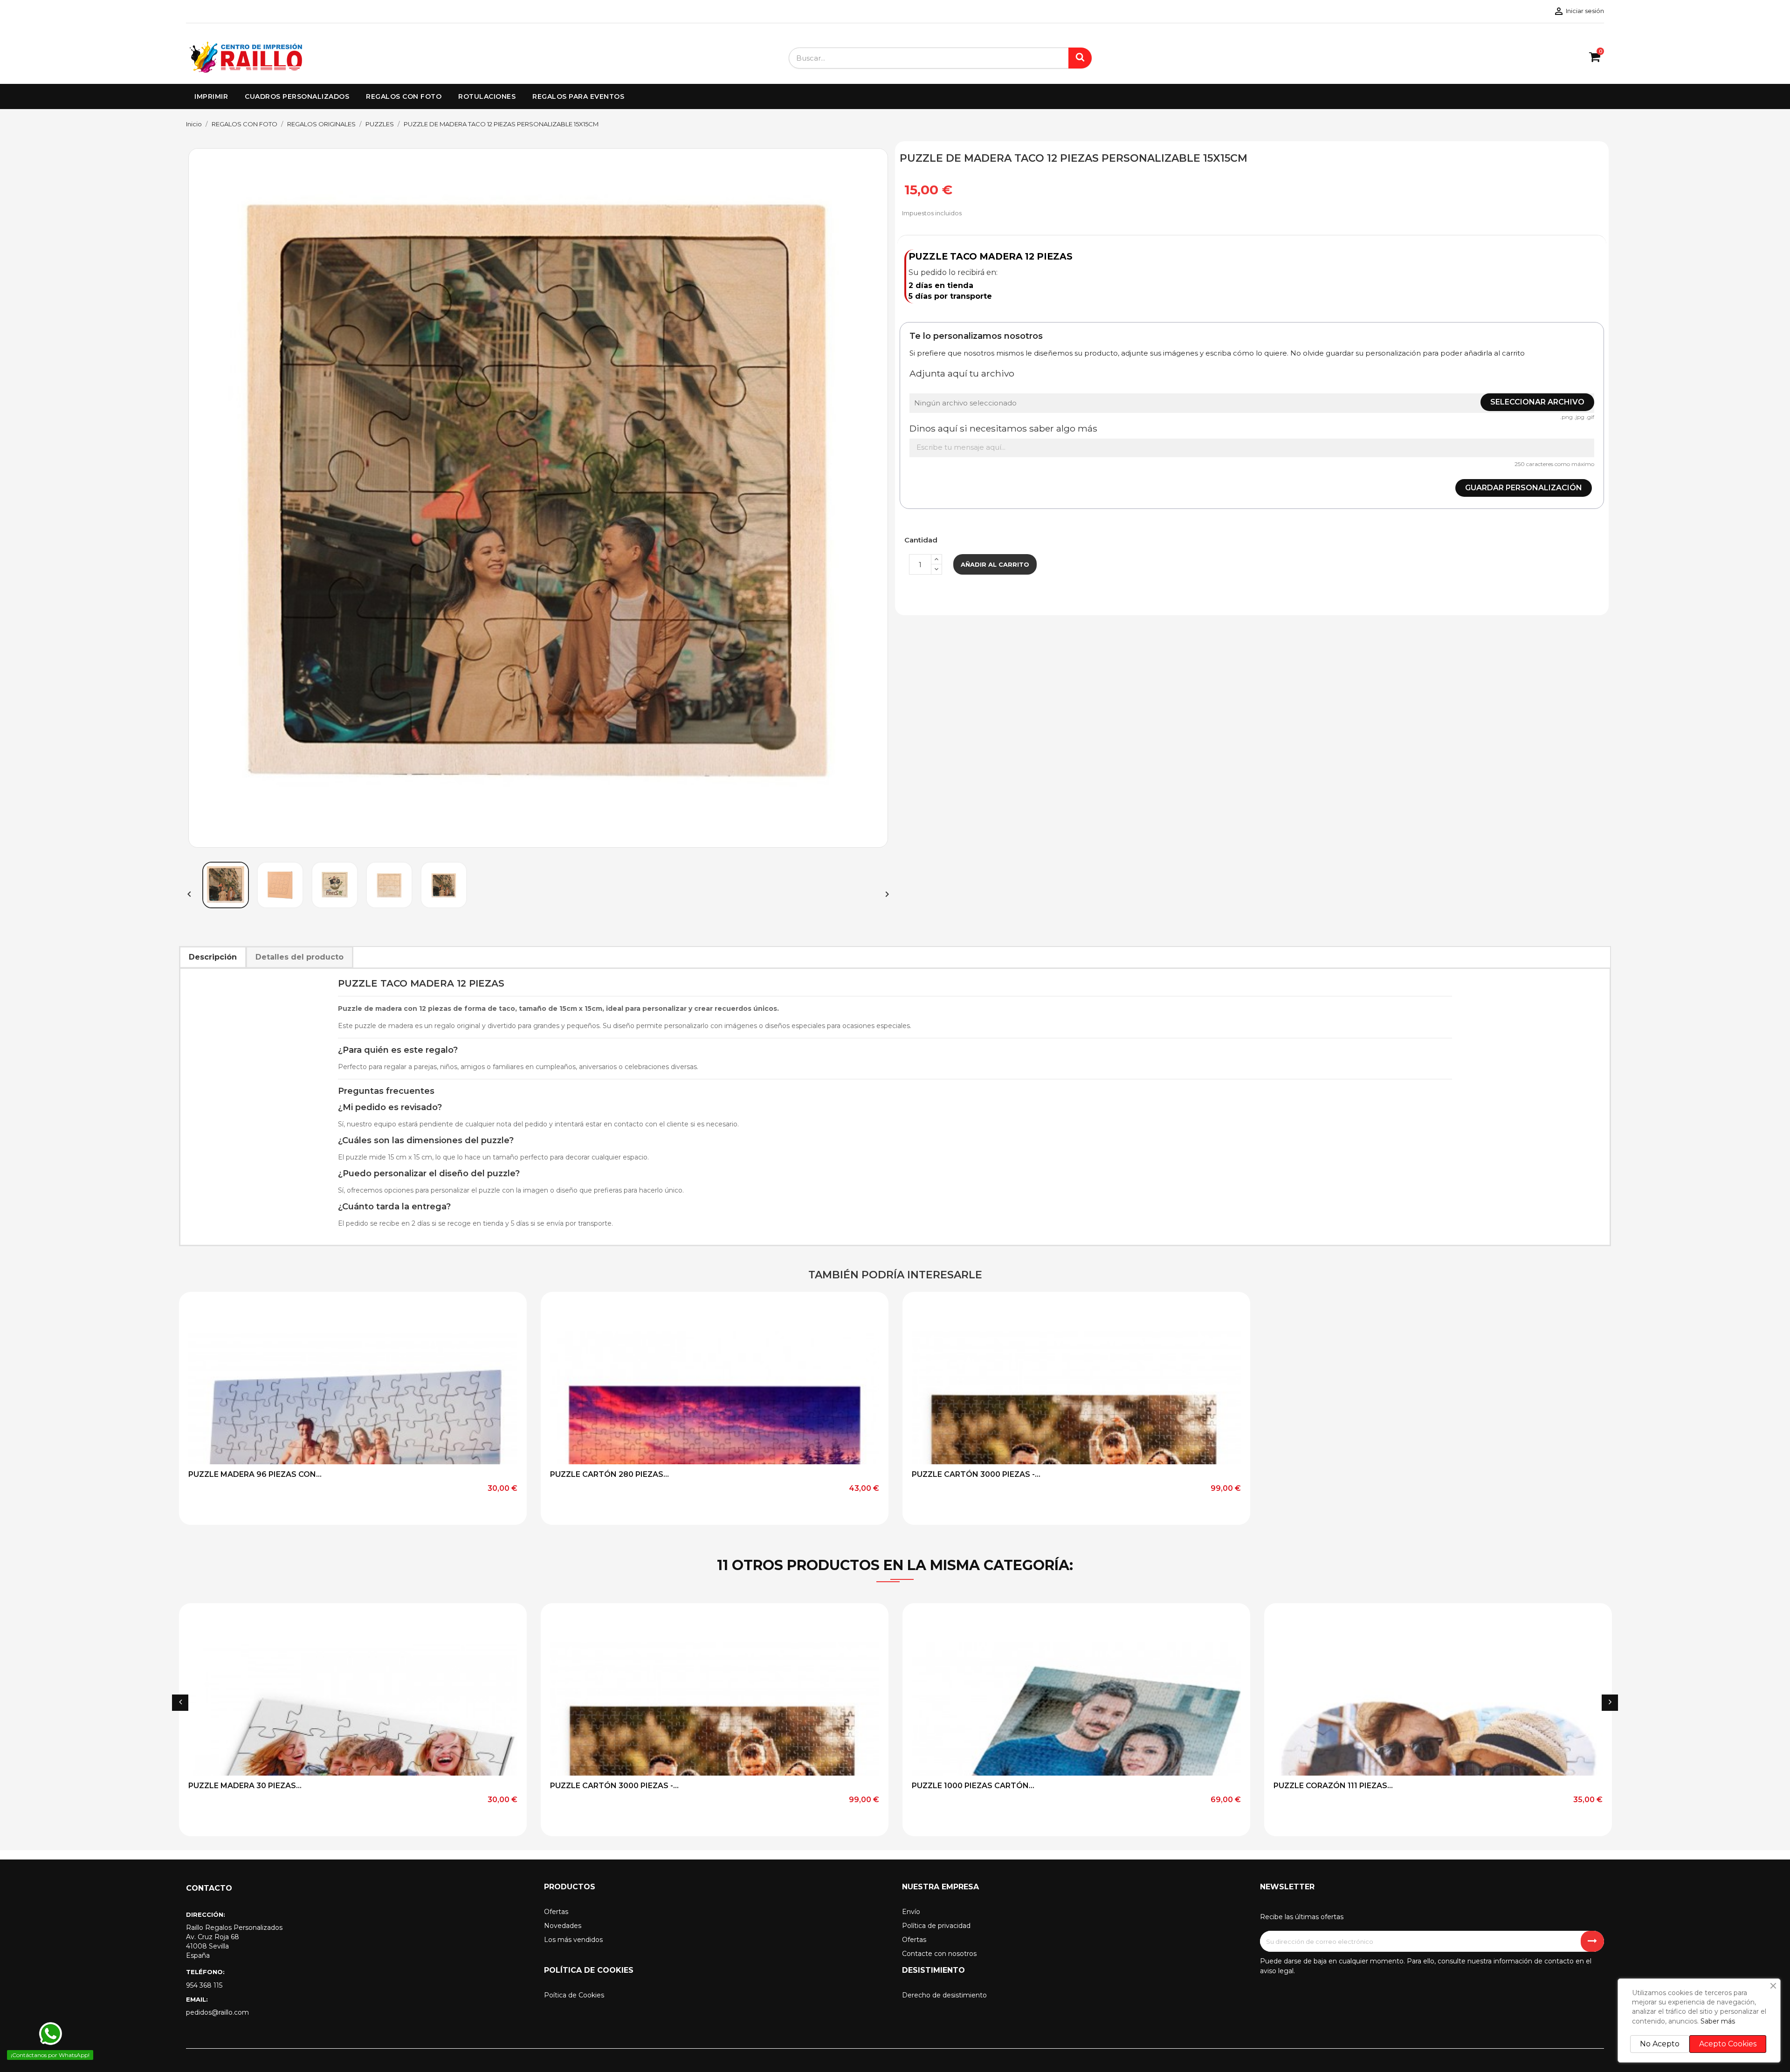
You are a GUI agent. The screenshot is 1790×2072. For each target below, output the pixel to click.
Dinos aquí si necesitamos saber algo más (1003, 428)
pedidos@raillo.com (217, 2012)
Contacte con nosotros (939, 1954)
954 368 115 (204, 1985)
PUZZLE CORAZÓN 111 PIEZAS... (1333, 1786)
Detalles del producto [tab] (299, 957)
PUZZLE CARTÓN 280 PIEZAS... (609, 1474)
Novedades (563, 1926)
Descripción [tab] (213, 957)
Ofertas (556, 1912)
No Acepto (1660, 2044)
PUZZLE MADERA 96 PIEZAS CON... (255, 1474)
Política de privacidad (936, 1926)
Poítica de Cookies (574, 1995)
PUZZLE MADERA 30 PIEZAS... (245, 1786)
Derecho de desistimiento (944, 1995)
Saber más (1718, 2021)
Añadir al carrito (995, 564)
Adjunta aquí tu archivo (962, 373)
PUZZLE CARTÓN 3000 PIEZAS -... (976, 1474)
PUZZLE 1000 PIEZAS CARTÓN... (973, 1786)
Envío (911, 1912)
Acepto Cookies (1728, 2044)
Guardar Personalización (1524, 488)
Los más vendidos (573, 1940)
